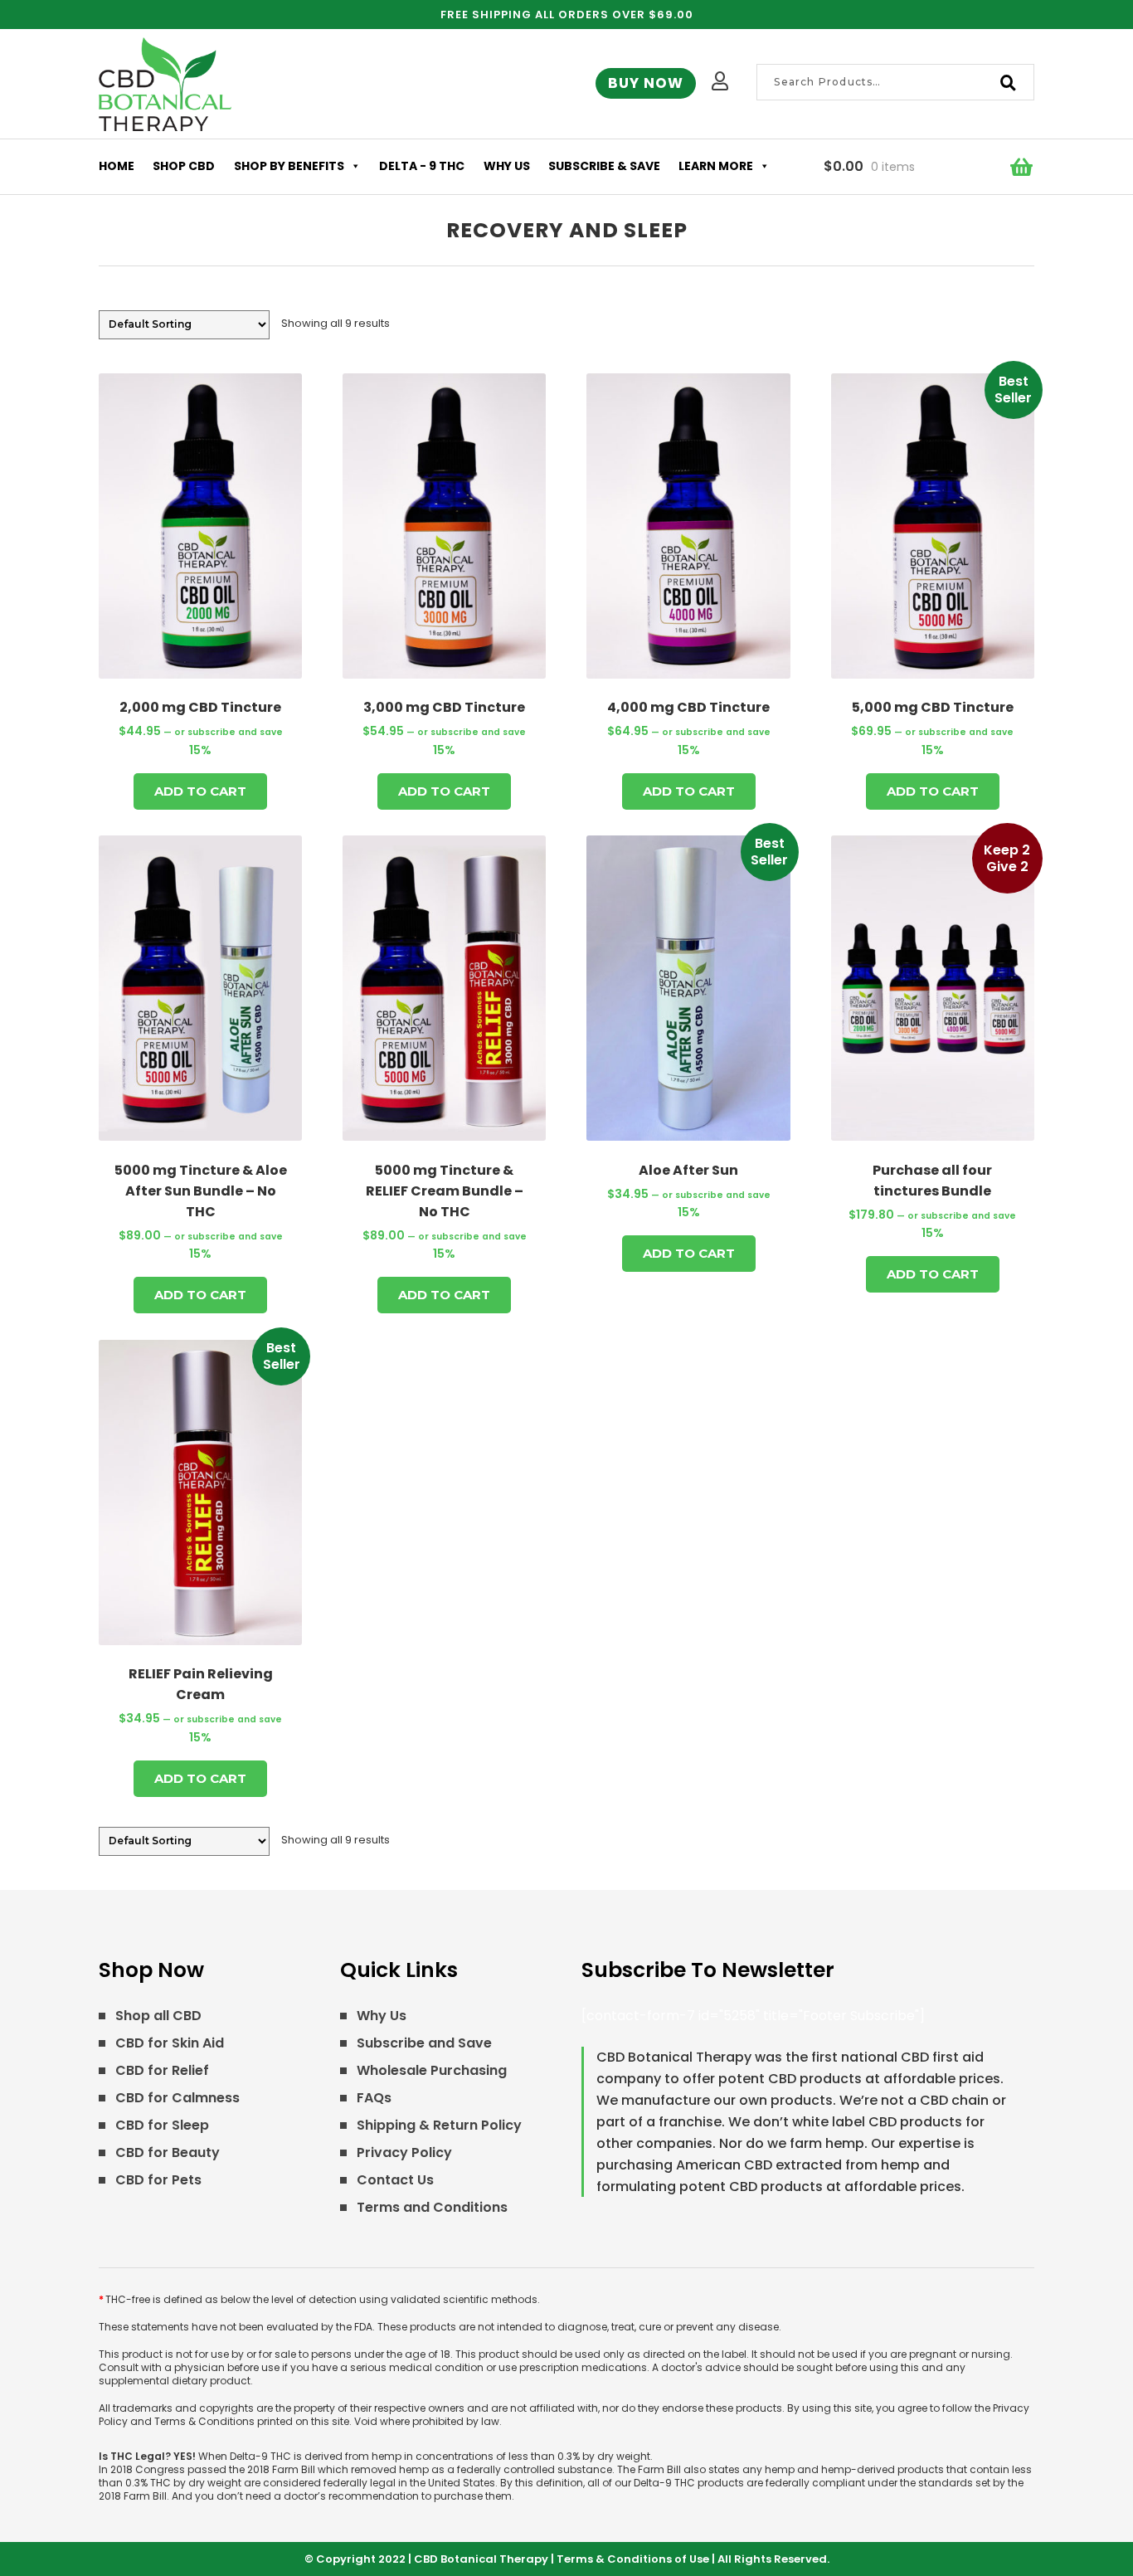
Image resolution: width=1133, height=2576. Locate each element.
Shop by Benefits (289, 166)
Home (117, 166)
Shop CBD (184, 166)
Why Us (507, 166)
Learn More (716, 166)
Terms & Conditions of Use (633, 2559)
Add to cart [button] (200, 791)
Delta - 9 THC (422, 166)
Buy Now (646, 83)
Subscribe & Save (604, 166)
